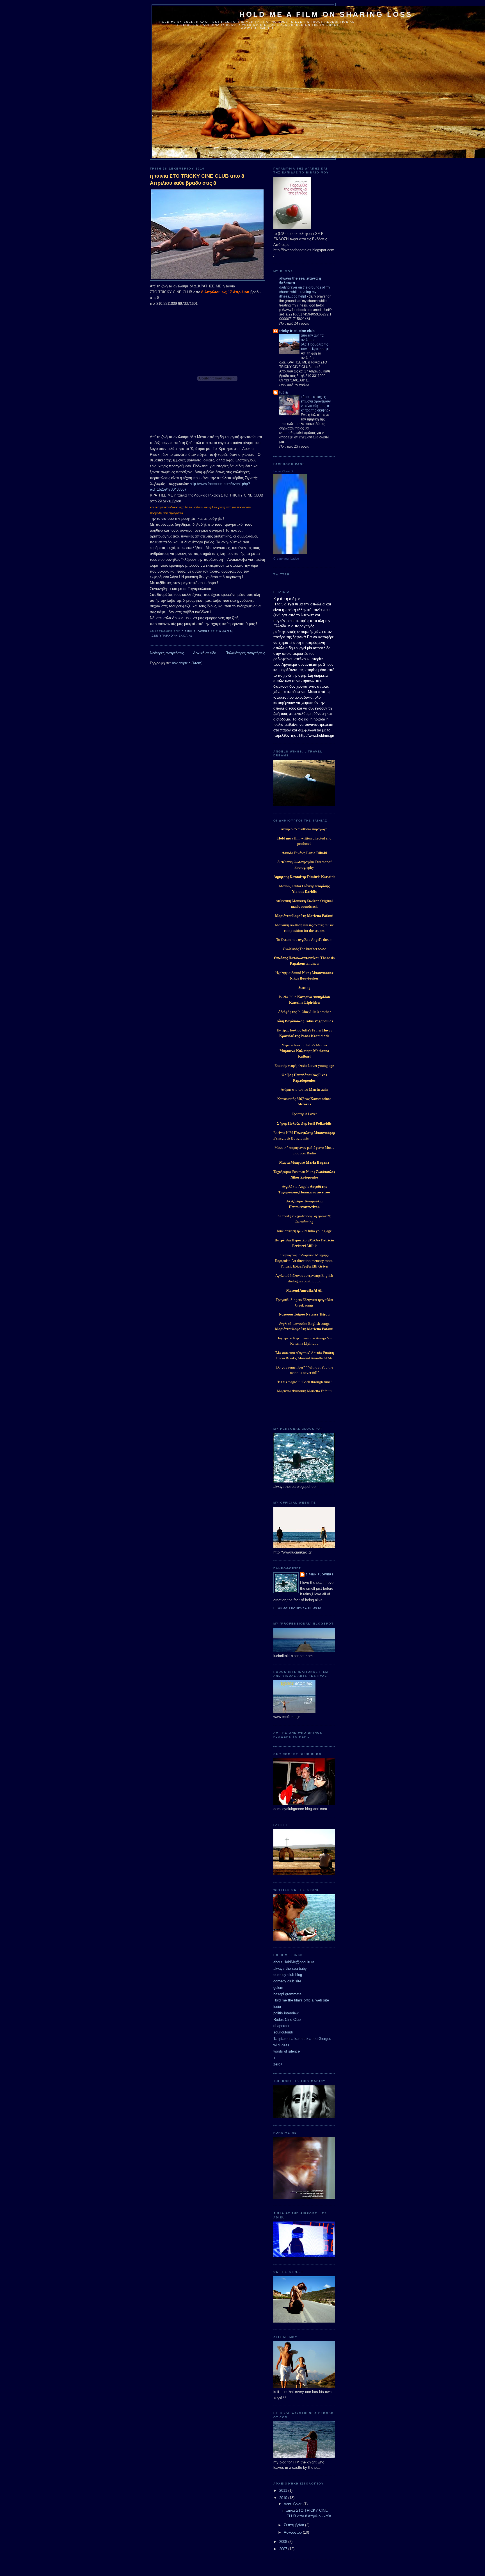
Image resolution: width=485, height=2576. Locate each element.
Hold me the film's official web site (301, 2000)
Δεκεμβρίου (294, 2504)
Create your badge (286, 559)
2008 (284, 2542)
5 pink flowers (320, 1574)
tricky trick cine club (297, 331)
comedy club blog (288, 1975)
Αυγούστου (293, 2532)
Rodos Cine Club (287, 2020)
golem (278, 1988)
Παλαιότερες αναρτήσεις (245, 653)
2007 (284, 2549)
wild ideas (281, 2045)
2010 (284, 2498)
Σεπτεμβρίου (294, 2525)
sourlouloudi (283, 2032)
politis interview (286, 2013)
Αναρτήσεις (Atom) (187, 663)
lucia (283, 392)
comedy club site (287, 1981)
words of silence (287, 2051)
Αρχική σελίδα (205, 653)
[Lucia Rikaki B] (290, 553)
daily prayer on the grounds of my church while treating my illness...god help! (305, 292)
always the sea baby (290, 1968)
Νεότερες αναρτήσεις (167, 653)
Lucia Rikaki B (283, 471)
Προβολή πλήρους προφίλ (297, 1608)
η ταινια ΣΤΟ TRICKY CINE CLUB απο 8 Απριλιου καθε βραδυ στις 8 (197, 179)
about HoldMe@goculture (294, 1962)
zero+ (278, 2064)
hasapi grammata (287, 1994)
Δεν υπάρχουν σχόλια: (172, 636)
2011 (284, 2491)
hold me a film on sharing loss (326, 14)
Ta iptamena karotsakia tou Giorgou (302, 2039)
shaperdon (282, 2026)
